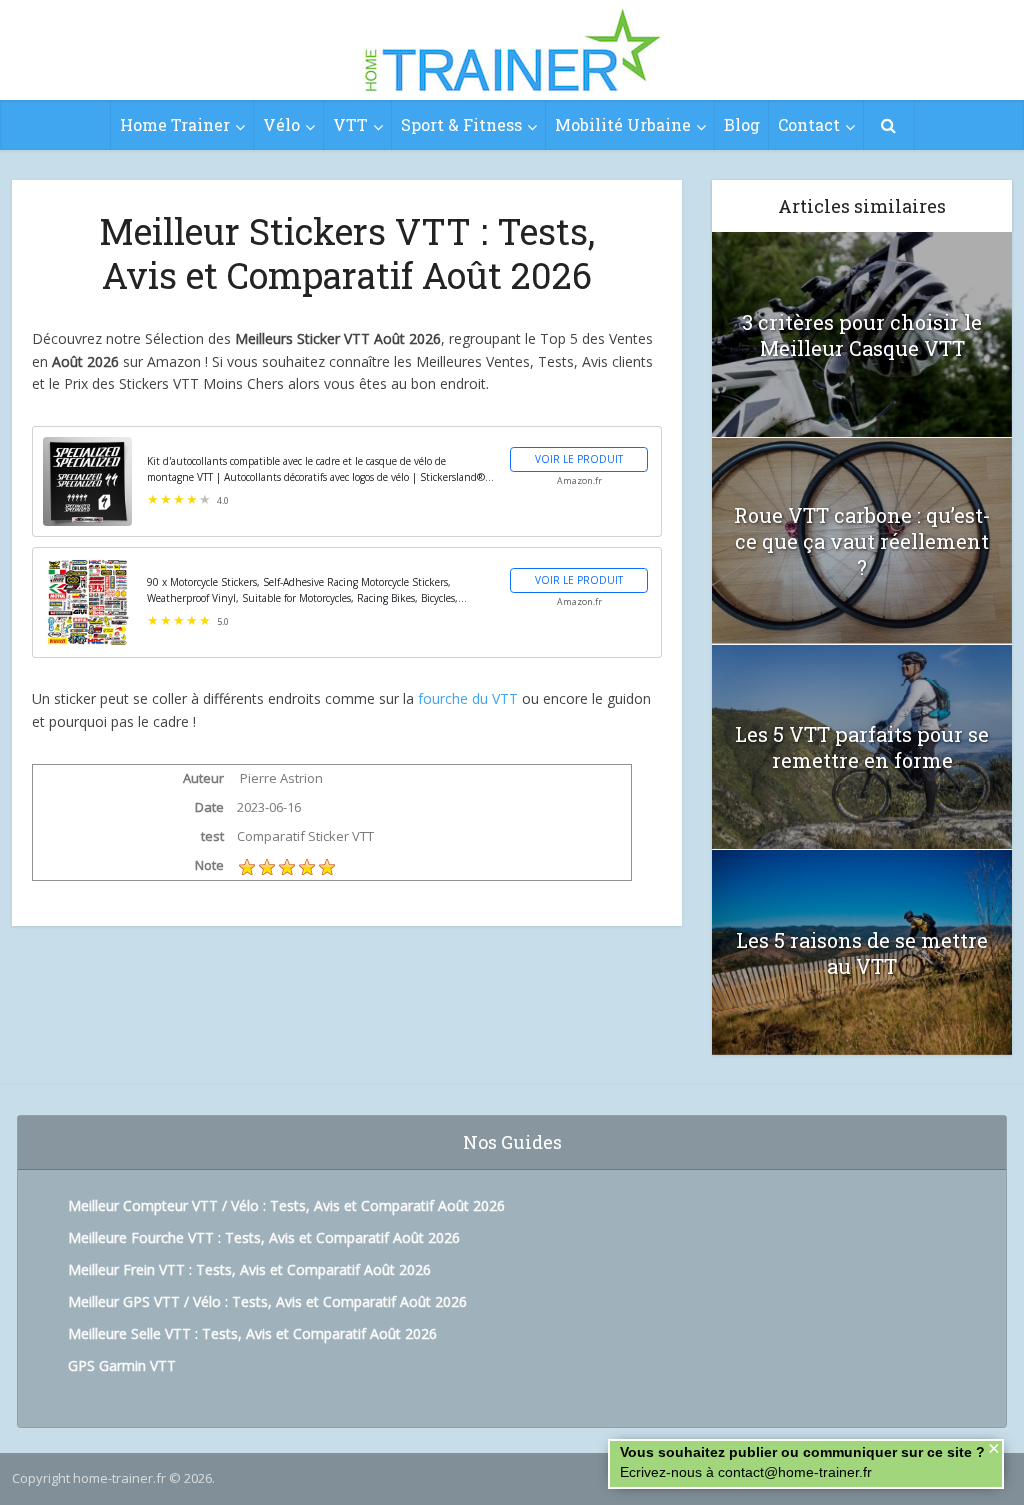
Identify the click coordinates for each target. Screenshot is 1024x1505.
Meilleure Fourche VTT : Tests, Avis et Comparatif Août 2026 (264, 1237)
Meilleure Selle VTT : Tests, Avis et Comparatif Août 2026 (252, 1333)
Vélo (281, 124)
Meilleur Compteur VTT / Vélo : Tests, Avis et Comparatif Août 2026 (286, 1205)
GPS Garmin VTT (122, 1365)
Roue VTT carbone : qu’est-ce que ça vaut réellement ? (862, 541)
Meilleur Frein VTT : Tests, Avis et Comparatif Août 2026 (249, 1269)
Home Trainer (175, 124)
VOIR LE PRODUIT (579, 459)
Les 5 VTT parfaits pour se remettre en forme (862, 747)
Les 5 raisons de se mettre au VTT (862, 953)
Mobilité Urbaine (623, 124)
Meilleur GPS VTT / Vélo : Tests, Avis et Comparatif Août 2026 (267, 1301)
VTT (350, 124)
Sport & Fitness (461, 124)
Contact (809, 124)
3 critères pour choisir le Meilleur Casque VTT (862, 335)
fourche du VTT (468, 698)
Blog (742, 124)
